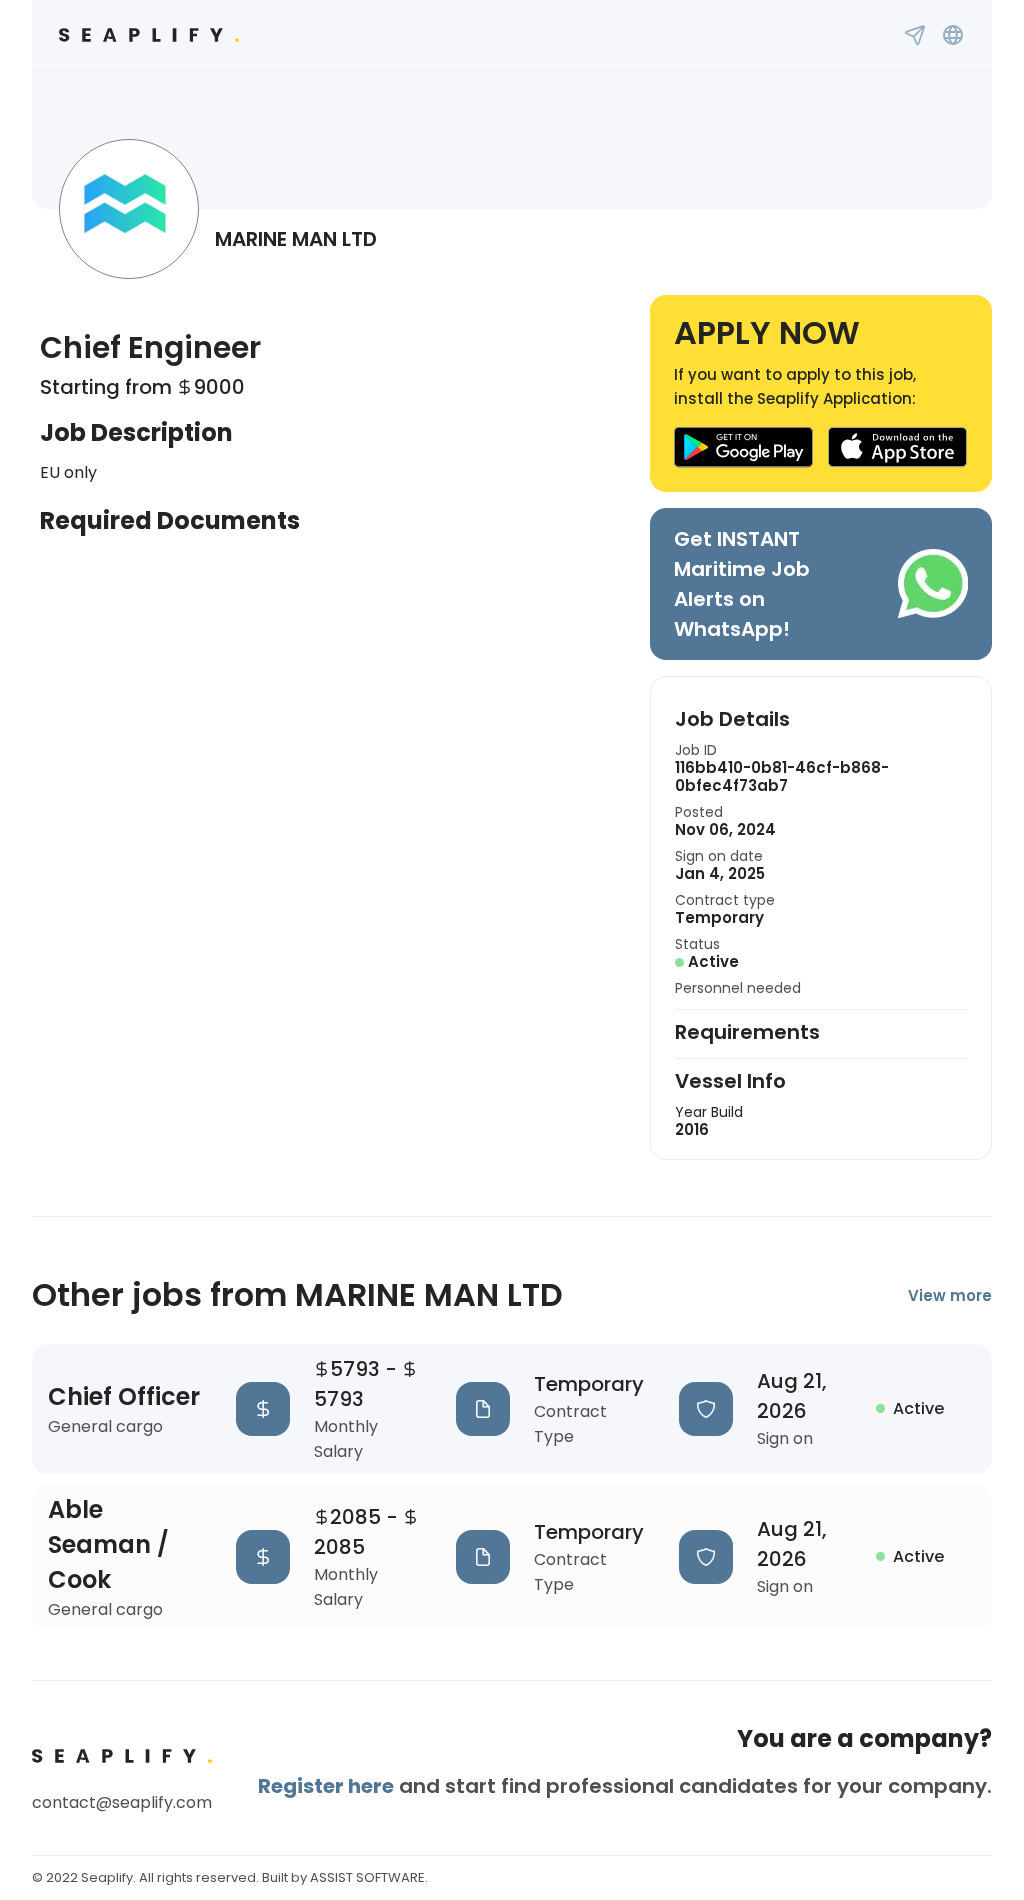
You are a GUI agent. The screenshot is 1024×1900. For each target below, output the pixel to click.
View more (950, 1295)
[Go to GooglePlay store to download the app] (743, 447)
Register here (326, 1786)
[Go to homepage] (149, 35)
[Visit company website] (953, 35)
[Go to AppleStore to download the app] (898, 447)
